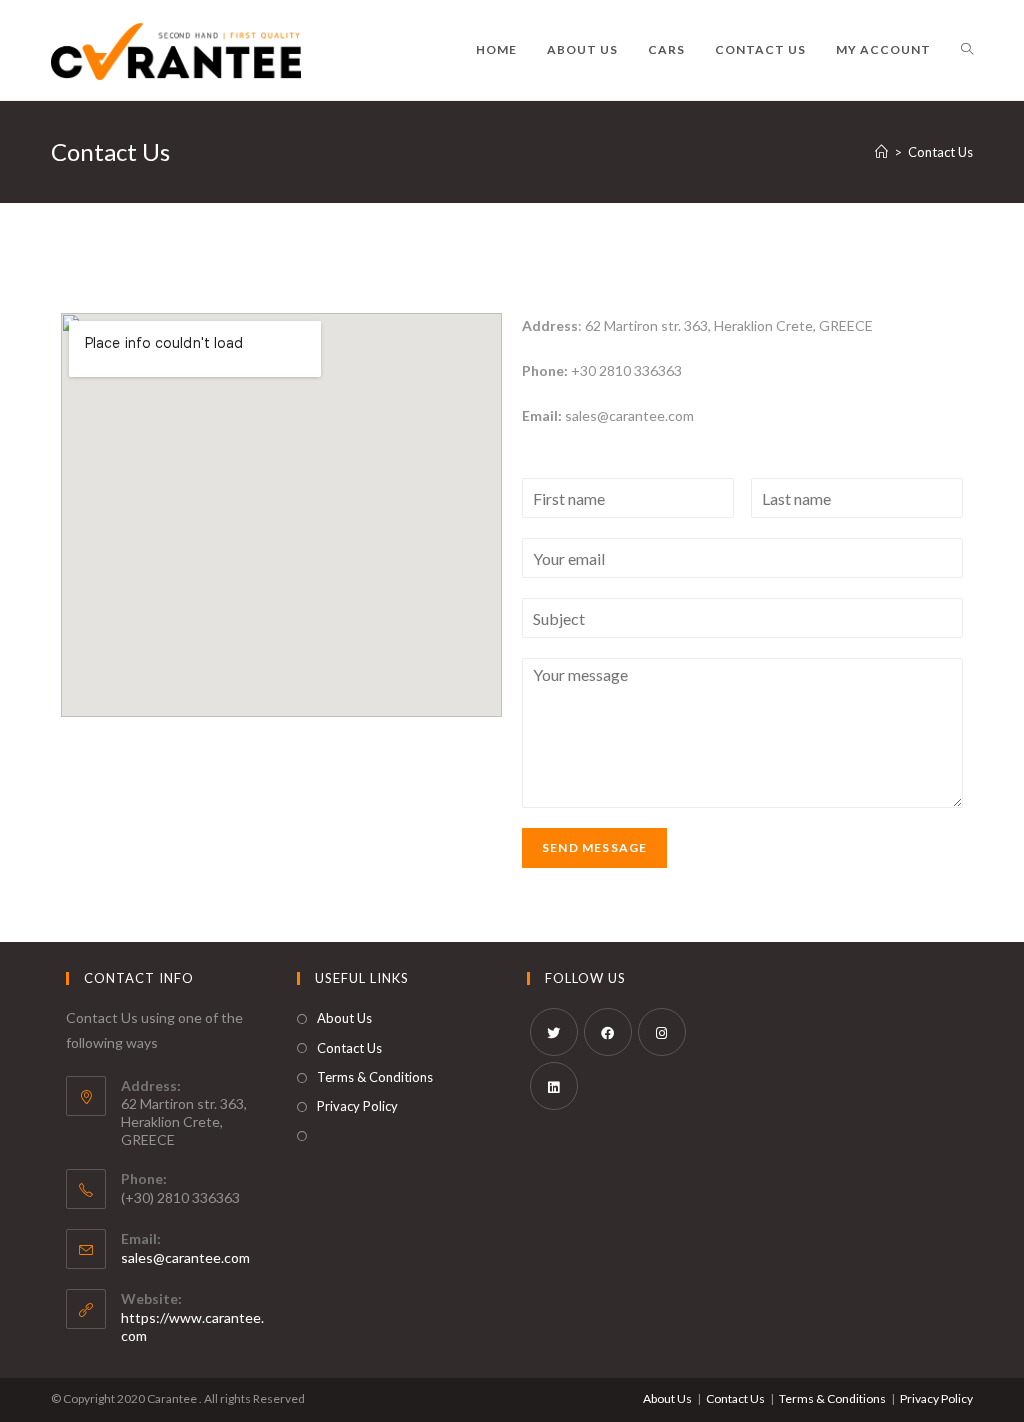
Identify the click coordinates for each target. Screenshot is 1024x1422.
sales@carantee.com (185, 1257)
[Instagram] (662, 1032)
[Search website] (967, 50)
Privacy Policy (357, 1106)
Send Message (594, 847)
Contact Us (349, 1048)
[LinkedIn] (554, 1086)
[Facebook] (608, 1032)
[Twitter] (554, 1032)
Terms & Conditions (375, 1077)
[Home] (881, 152)
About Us (344, 1018)
